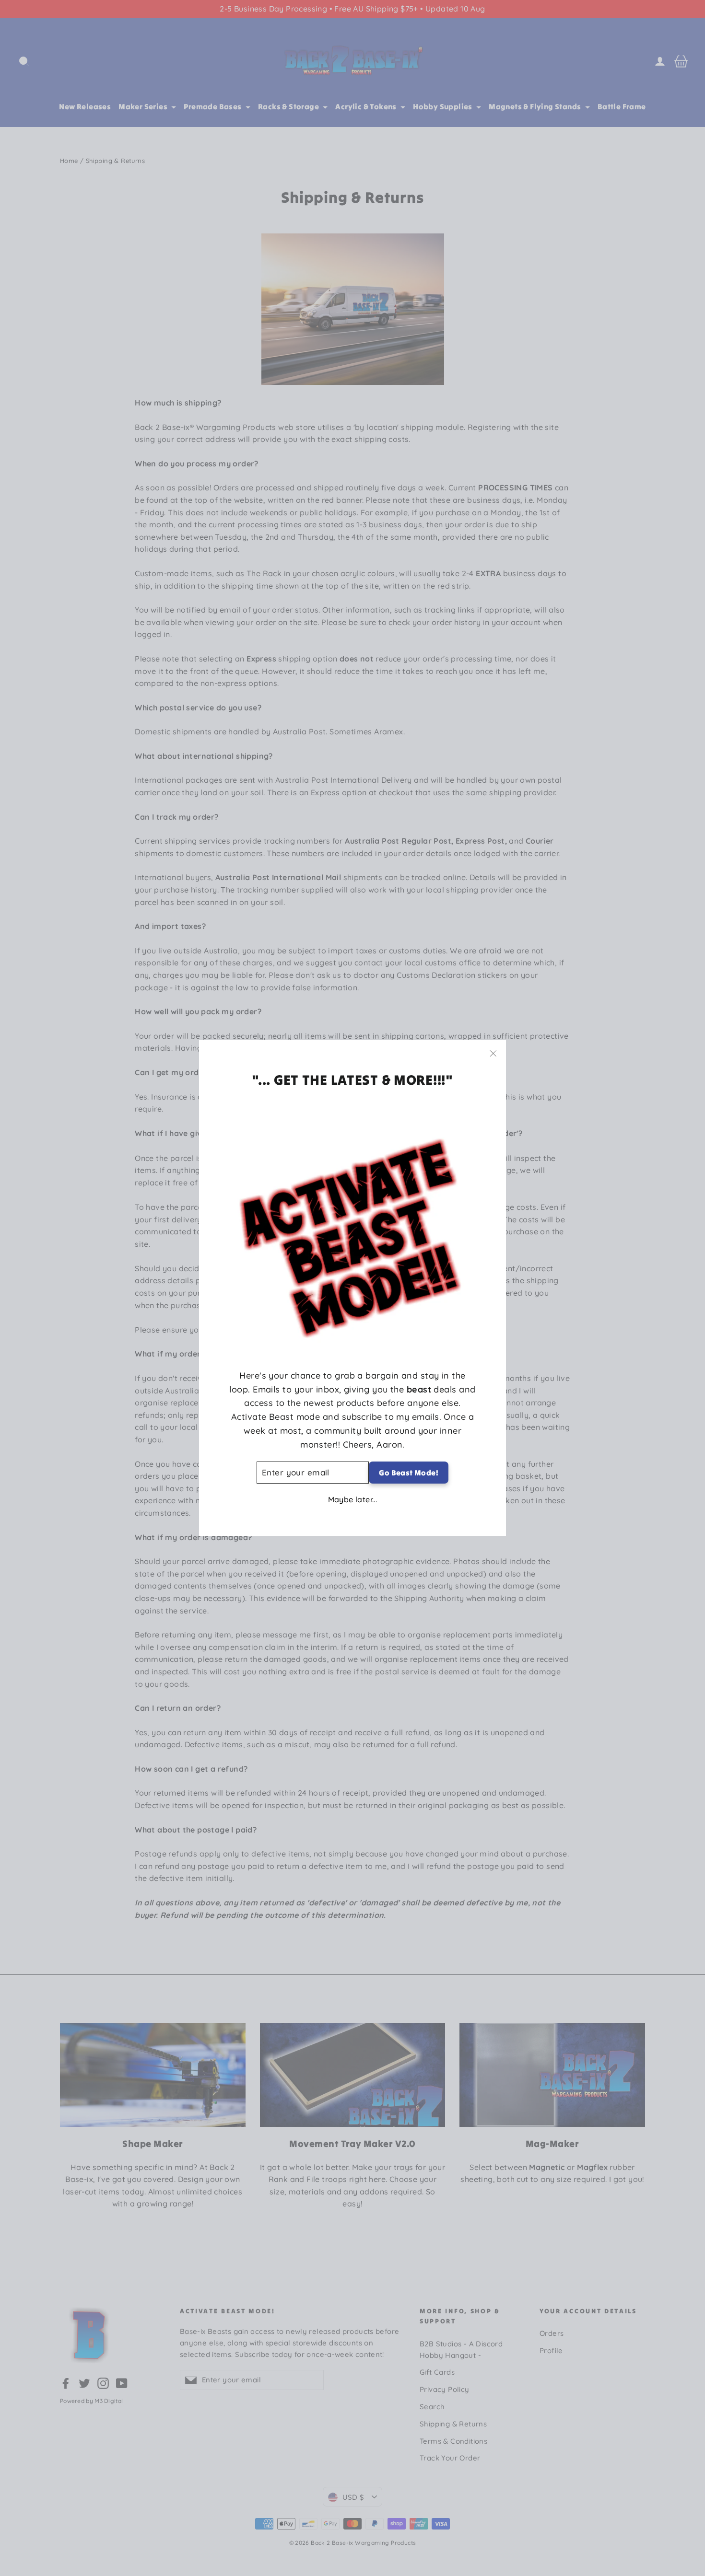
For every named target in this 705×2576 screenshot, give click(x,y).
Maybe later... (353, 1500)
